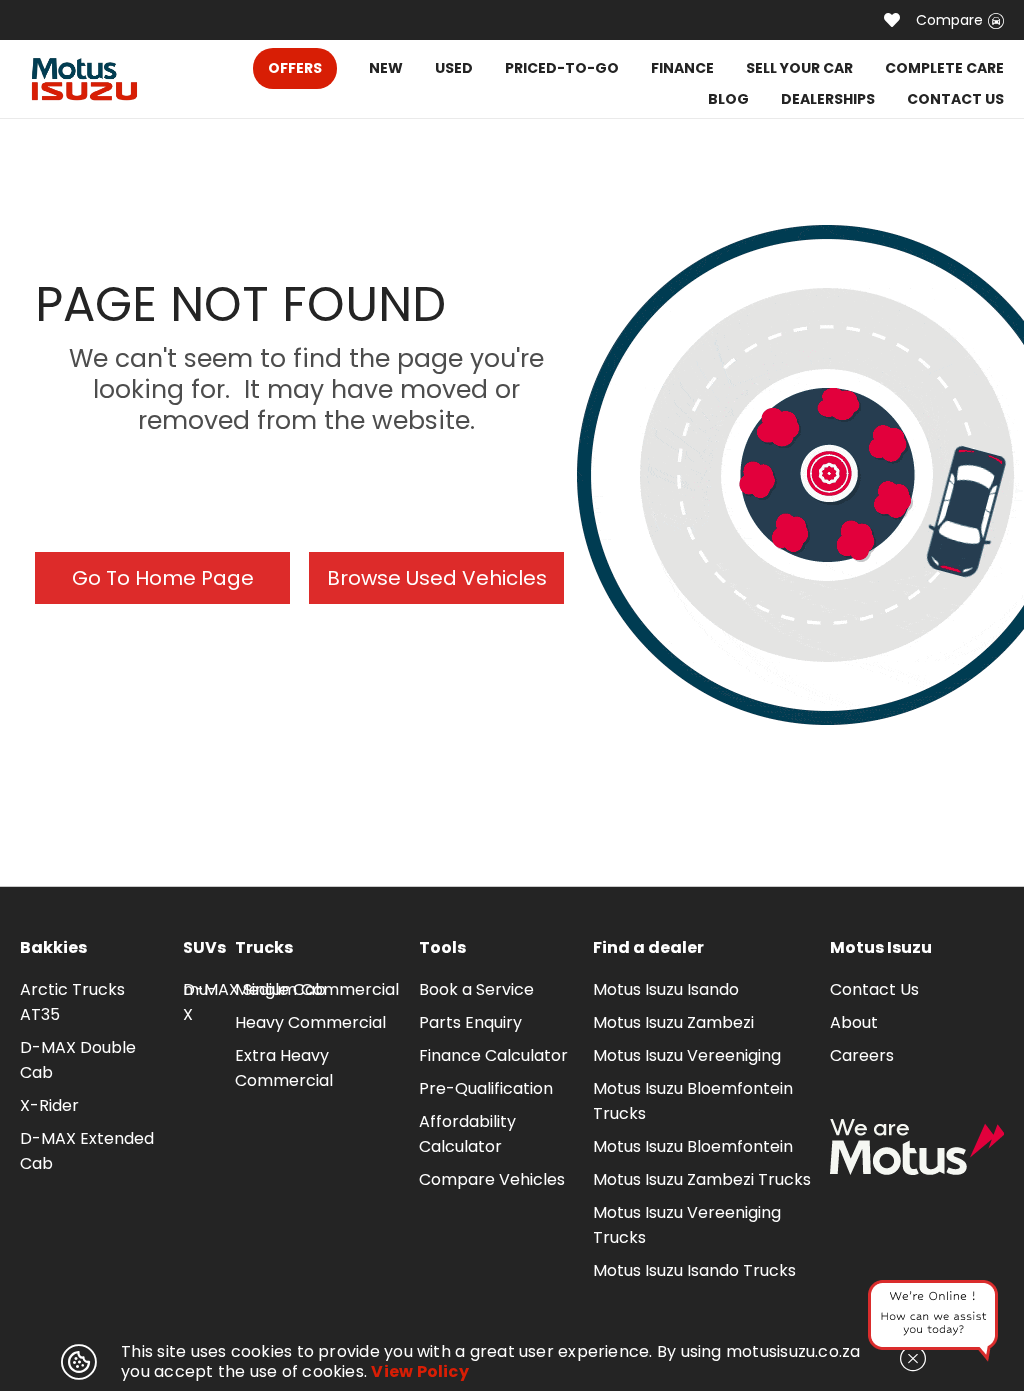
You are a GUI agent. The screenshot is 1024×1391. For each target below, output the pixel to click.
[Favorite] (892, 20)
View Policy (420, 1371)
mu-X (200, 1002)
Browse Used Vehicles (437, 578)
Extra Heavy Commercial (284, 1068)
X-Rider (49, 1105)
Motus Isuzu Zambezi (673, 1022)
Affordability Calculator (467, 1134)
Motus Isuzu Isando (666, 989)
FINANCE (682, 68)
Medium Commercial (317, 989)
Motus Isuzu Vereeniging (687, 1055)
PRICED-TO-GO (562, 68)
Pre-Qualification (486, 1088)
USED (454, 68)
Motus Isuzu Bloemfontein (693, 1146)
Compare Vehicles (492, 1179)
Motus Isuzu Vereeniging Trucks (687, 1225)
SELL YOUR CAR (799, 68)
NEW (386, 68)
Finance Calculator (493, 1055)
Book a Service (476, 989)
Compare (949, 20)
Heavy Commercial (310, 1022)
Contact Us (874, 989)
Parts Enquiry (470, 1022)
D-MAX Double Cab (78, 1060)
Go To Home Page (163, 578)
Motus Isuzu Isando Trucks (694, 1270)
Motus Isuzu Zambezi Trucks (702, 1179)
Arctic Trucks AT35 (72, 1002)
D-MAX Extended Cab (87, 1151)
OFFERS (295, 68)
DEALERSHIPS (828, 99)
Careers (862, 1055)
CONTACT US (955, 99)
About (854, 1022)
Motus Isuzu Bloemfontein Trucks (693, 1101)
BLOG (728, 99)
